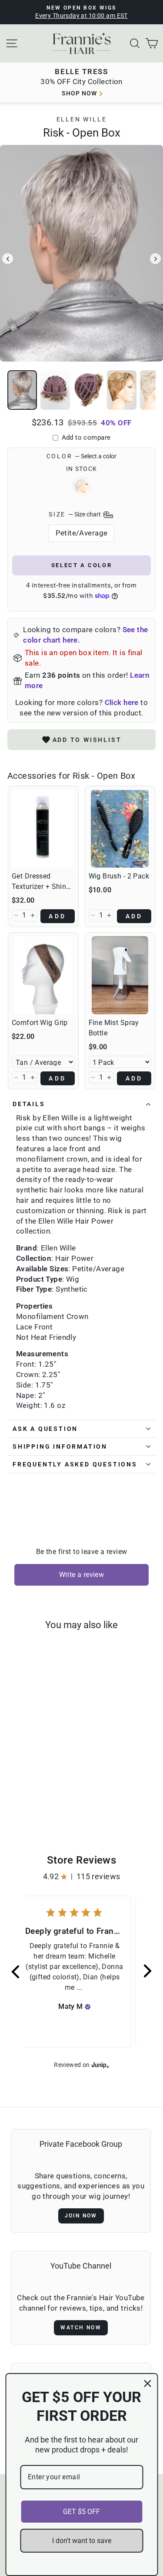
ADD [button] (57, 916)
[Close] (147, 2383)
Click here (122, 702)
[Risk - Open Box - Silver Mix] (35, 1802)
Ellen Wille (82, 119)
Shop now (79, 93)
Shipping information (60, 1446)
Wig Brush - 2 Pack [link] (119, 876)
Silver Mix (82, 486)
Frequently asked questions (75, 1464)
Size (75, 514)
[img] (88, 2007)
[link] (43, 829)
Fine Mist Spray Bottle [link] (114, 1028)
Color (82, 456)
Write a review (82, 1575)
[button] (16, 915)
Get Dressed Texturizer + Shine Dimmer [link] (41, 882)
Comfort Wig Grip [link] (40, 1023)
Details (29, 1104)
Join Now (81, 2216)
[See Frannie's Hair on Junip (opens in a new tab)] (100, 2065)
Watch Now (81, 2328)
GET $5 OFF (81, 2512)
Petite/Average (82, 533)
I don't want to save (82, 2541)
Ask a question (45, 1429)
